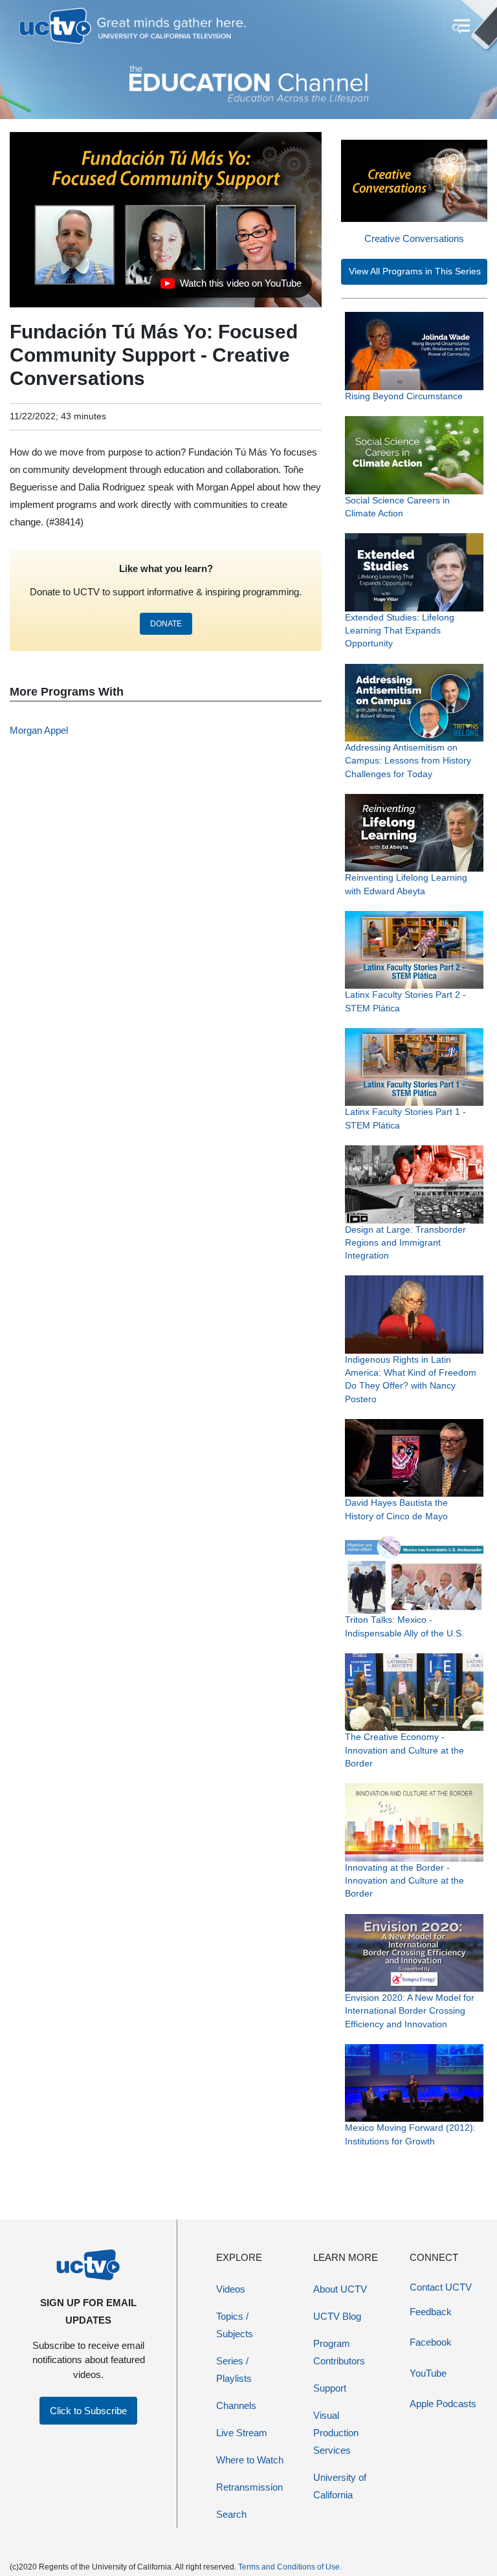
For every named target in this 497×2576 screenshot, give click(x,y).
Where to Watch (250, 2460)
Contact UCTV (441, 2287)
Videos (231, 2289)
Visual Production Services (336, 2433)
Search (231, 2514)
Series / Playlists (234, 2370)
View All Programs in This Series (415, 271)
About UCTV (340, 2289)
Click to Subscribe (88, 2411)
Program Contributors (339, 2352)
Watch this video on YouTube (231, 287)
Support (330, 2388)
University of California (340, 2486)
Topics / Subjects (235, 2325)
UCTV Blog (337, 2316)
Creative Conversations (414, 238)
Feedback (431, 2312)
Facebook (431, 2342)
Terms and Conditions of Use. (290, 2567)
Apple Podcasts (443, 2404)
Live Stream (242, 2433)
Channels (236, 2405)
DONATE (166, 624)
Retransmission (249, 2487)
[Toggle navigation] (460, 26)
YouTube (428, 2373)
